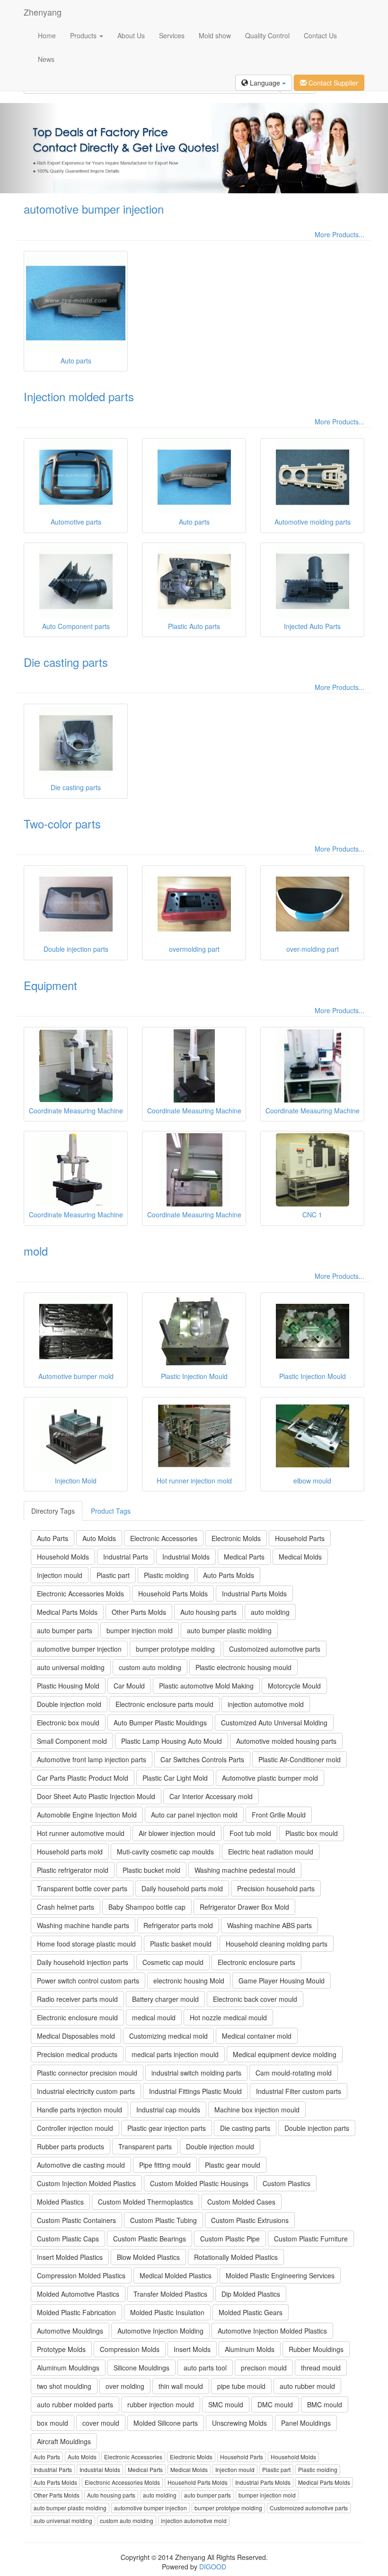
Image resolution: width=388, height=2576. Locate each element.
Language (265, 83)
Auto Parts (53, 1538)
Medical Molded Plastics (176, 2275)
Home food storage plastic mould (86, 1944)
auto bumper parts (65, 1630)
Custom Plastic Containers (76, 2220)
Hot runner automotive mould (81, 1833)
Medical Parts (244, 1557)
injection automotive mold (266, 1704)
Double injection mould (220, 2146)
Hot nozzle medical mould (228, 2017)
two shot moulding (64, 2386)
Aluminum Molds (250, 2349)
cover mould (101, 2423)
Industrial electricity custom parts (86, 2091)
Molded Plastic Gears (251, 2312)
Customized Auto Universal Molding (274, 1723)
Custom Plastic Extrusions (250, 2220)
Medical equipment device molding (285, 2054)
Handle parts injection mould (79, 2110)
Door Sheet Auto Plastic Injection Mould (96, 1796)
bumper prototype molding (175, 1649)
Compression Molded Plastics (81, 2275)
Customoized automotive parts (275, 1649)
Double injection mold (69, 1704)
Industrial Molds (186, 1557)
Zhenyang (43, 12)
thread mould (321, 2368)
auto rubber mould (307, 2386)
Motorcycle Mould (294, 1686)
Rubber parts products (71, 2146)
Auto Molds (99, 1538)
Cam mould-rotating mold (294, 2073)
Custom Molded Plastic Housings (199, 2183)
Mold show (215, 35)
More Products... (339, 234)
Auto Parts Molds (229, 1575)
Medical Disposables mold (76, 2036)
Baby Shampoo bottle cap (147, 1907)
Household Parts (300, 1538)
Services (172, 35)
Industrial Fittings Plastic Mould (195, 2091)
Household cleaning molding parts (277, 1944)
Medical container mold (257, 2036)
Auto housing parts (208, 1612)
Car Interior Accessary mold (211, 1796)
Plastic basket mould (181, 1944)
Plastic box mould (312, 1833)
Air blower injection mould (177, 1833)
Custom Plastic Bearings (150, 2239)
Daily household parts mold (182, 1888)
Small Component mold (72, 1741)
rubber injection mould (161, 2404)
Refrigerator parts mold (178, 1925)
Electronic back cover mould (255, 1999)
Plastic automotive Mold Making (206, 1686)
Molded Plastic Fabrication (76, 2312)
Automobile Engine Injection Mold (87, 1815)
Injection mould (60, 1575)
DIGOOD (213, 2567)
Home (47, 35)
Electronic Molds (236, 1538)
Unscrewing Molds (239, 2423)
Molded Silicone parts (166, 2423)
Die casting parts (66, 662)
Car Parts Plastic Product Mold (83, 1778)
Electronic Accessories (164, 1538)
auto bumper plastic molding (229, 1630)
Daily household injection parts (83, 1962)
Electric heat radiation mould (271, 1852)
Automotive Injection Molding (160, 2331)
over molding (125, 2386)
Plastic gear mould (233, 2165)
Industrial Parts (126, 1557)
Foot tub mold (250, 1833)
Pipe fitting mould (165, 2165)
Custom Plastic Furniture (311, 2239)
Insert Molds (192, 2349)
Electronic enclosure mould (77, 2017)
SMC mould (226, 2404)
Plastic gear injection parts (167, 2128)
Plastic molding (166, 1575)
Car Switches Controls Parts (202, 1759)
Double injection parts (317, 2128)
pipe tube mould (241, 2386)
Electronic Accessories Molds (80, 1594)
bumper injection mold (140, 1630)
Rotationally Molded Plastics (236, 2257)
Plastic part (113, 1575)
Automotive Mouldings (70, 2331)
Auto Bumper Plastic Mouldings (160, 1723)
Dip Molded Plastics (251, 2294)
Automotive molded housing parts (286, 1741)
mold (36, 1251)
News (46, 59)
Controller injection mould (75, 2128)
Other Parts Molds (139, 1612)
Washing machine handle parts (83, 1925)
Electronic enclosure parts (256, 1962)
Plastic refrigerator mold (73, 1870)
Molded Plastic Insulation (167, 2312)
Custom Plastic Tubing (163, 2220)
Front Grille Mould (279, 1815)
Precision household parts (276, 1888)
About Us (131, 35)
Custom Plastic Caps (68, 2239)
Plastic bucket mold (151, 1870)
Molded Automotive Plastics (78, 2294)
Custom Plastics (287, 2183)
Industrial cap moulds (168, 2110)
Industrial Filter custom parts (299, 2091)
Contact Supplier (332, 83)
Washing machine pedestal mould (245, 1870)
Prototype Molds (61, 2349)
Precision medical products (77, 2054)
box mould (53, 2423)
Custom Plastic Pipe (230, 2239)
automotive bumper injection (94, 209)
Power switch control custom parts (88, 1981)
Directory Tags (53, 1511)
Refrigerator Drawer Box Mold (244, 1907)
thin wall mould (181, 2386)
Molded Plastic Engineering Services (280, 2275)
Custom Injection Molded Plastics (86, 2183)
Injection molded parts (79, 396)
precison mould (264, 2368)
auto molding (270, 1612)
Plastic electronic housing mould (243, 1667)
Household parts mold (70, 1852)
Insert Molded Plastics (70, 2257)
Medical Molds (300, 1557)
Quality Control (267, 35)
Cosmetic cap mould (173, 1962)
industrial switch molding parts (196, 2073)
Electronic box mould (68, 1723)
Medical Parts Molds (67, 1612)
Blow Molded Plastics (148, 2257)
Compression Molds (130, 2349)
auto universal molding (71, 1667)
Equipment (50, 985)
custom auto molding (150, 1667)
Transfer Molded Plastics (170, 2294)
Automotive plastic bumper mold (270, 1778)
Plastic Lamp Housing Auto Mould (172, 1741)
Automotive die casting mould (81, 2165)
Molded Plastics (60, 2202)
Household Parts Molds (173, 1594)
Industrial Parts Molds (254, 1594)
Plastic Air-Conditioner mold (300, 1759)
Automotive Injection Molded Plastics (272, 2331)
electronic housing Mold (189, 1981)
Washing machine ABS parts (269, 1925)
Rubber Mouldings (316, 2349)
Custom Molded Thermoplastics (145, 2202)
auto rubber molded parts (75, 2404)
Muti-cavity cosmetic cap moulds (165, 1852)
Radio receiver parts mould (77, 1999)
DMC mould (275, 2404)
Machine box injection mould (257, 2110)
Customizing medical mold (168, 2036)
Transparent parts (145, 2146)
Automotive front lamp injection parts (92, 1759)
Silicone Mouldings (141, 2368)
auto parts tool (205, 2368)
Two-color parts (62, 823)
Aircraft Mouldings (64, 2441)
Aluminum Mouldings (68, 2368)
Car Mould (129, 1686)
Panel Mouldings (306, 2423)
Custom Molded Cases (241, 2202)
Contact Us (320, 35)
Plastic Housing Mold (68, 1686)
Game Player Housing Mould (282, 1981)
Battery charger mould (165, 1999)
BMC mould (325, 2404)
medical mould (154, 2017)
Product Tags (111, 1511)
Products (84, 35)
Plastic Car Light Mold (175, 1778)
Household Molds (63, 1557)
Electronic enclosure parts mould (164, 1704)
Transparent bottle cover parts (82, 1888)
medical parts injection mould (175, 2054)
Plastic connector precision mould (87, 2073)
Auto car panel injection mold (194, 1815)
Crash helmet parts (66, 1907)
